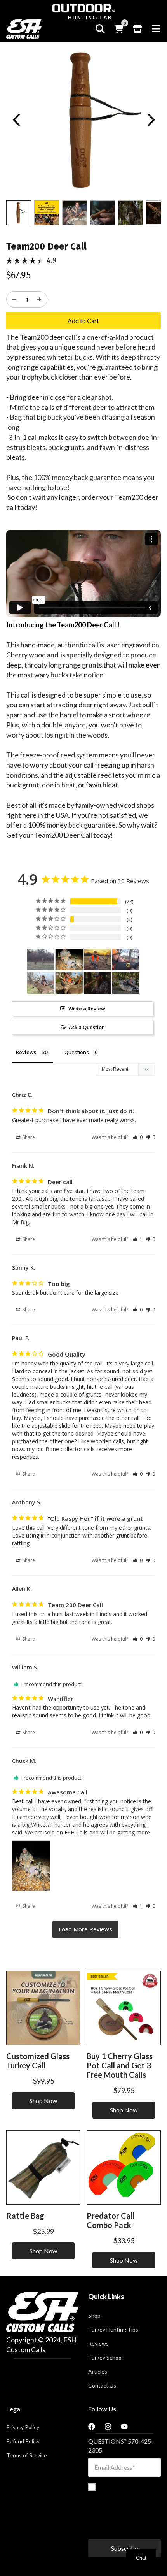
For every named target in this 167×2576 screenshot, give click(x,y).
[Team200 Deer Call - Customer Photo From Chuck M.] (69, 960)
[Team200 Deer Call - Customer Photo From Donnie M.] (41, 960)
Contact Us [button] (102, 2386)
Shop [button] (94, 2316)
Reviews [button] (98, 2344)
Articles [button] (98, 2372)
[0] (119, 29)
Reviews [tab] (26, 1052)
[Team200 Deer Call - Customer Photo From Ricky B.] (41, 983)
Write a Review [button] (87, 1009)
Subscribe (124, 2548)
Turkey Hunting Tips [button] (113, 2330)
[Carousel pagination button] (19, 213)
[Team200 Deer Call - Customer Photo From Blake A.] (126, 983)
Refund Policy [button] (23, 2441)
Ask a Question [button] (87, 1027)
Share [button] (28, 1137)
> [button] (85, 1929)
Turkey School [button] (105, 2358)
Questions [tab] (77, 1052)
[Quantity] (14, 299)
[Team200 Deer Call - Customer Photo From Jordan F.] (69, 983)
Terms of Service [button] (27, 2455)
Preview (16, 120)
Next (151, 120)
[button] (138, 1137)
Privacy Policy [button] (23, 2427)
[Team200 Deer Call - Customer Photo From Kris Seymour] (97, 960)
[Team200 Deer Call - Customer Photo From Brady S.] (97, 983)
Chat (141, 2558)
